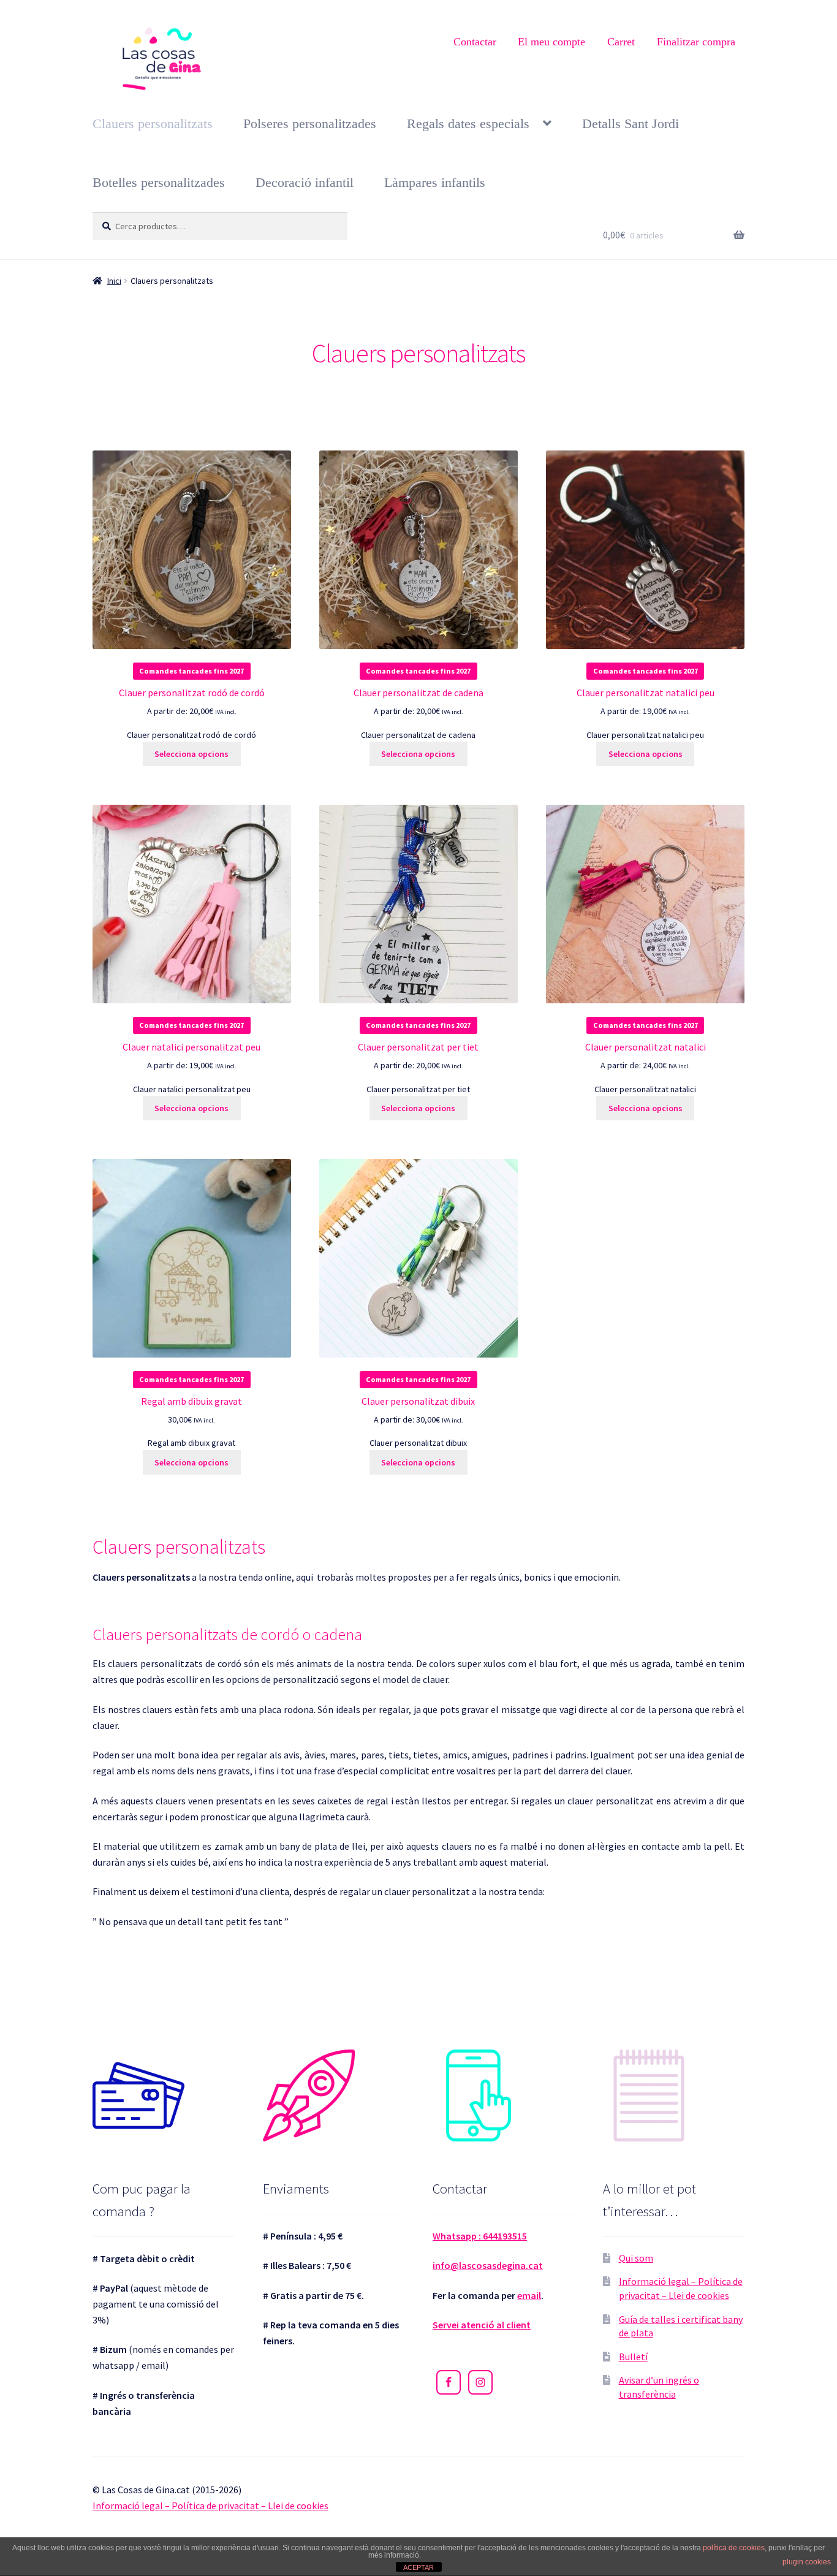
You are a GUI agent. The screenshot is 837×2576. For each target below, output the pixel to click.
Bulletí (633, 2357)
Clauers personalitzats (153, 123)
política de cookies (734, 2548)
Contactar (475, 42)
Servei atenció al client (482, 2325)
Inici (114, 281)
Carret (621, 42)
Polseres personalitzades (310, 123)
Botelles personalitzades (159, 182)
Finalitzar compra (696, 42)
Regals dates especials (468, 123)
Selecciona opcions (191, 754)
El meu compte (551, 42)
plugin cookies (807, 2562)
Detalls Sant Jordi (631, 123)
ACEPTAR (418, 2567)
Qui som (636, 2258)
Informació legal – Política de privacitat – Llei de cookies (210, 2506)
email (529, 2295)
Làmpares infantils (435, 182)
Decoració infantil (305, 182)
